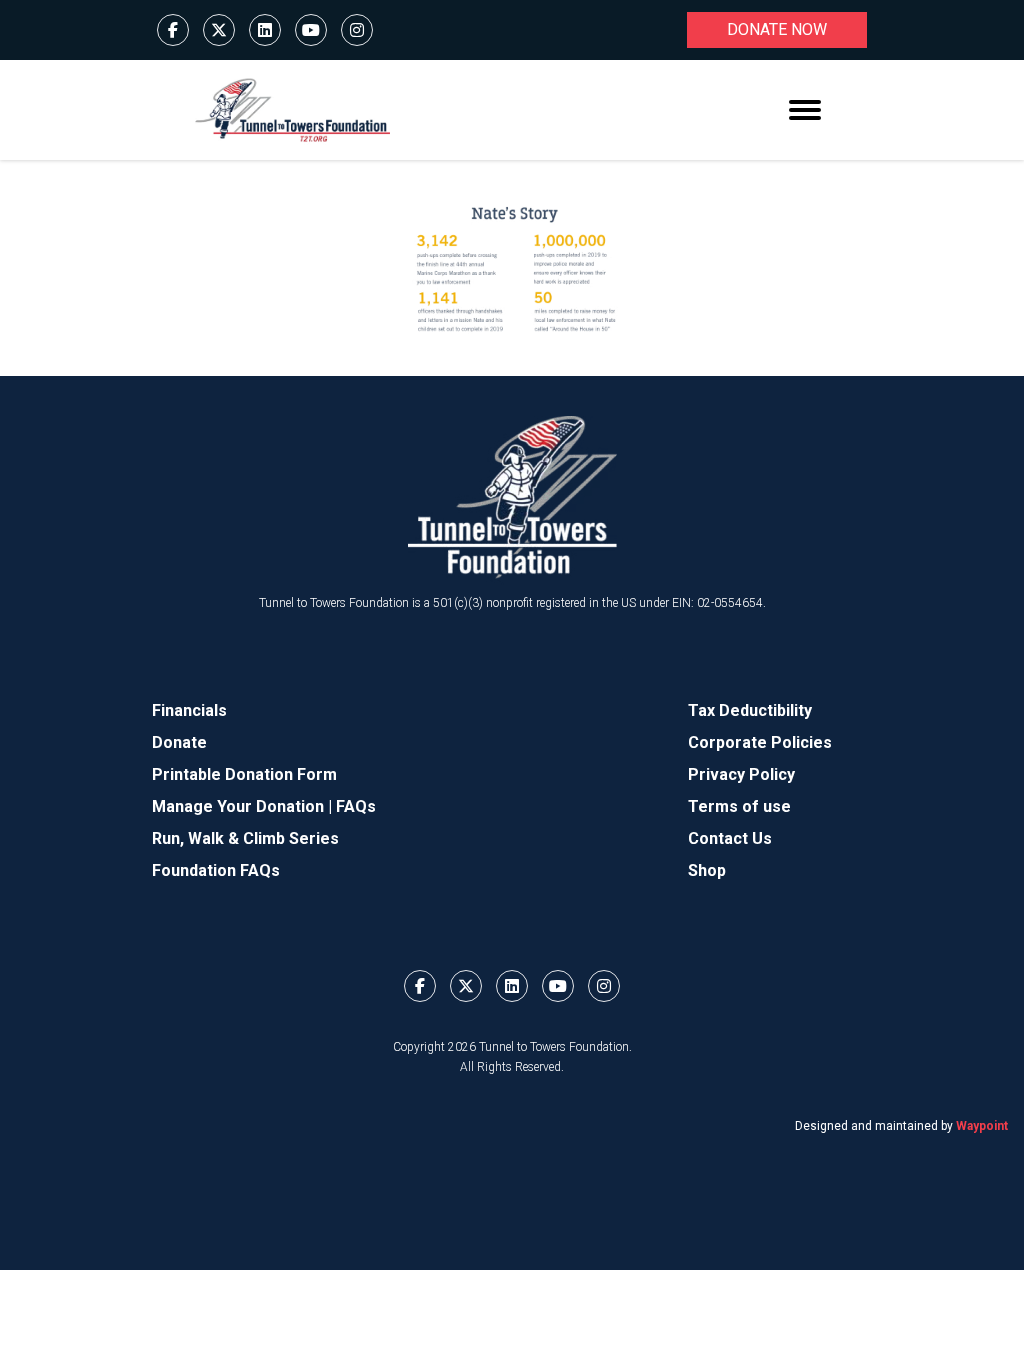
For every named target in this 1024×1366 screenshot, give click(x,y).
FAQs (356, 806)
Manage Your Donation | (244, 806)
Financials (189, 710)
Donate (179, 742)
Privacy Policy (741, 774)
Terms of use (739, 806)
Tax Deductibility (750, 710)
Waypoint (982, 1126)
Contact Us (730, 838)
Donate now (777, 29)
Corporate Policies (760, 742)
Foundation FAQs (216, 870)
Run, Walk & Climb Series (245, 838)
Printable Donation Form (244, 774)
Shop (707, 870)
